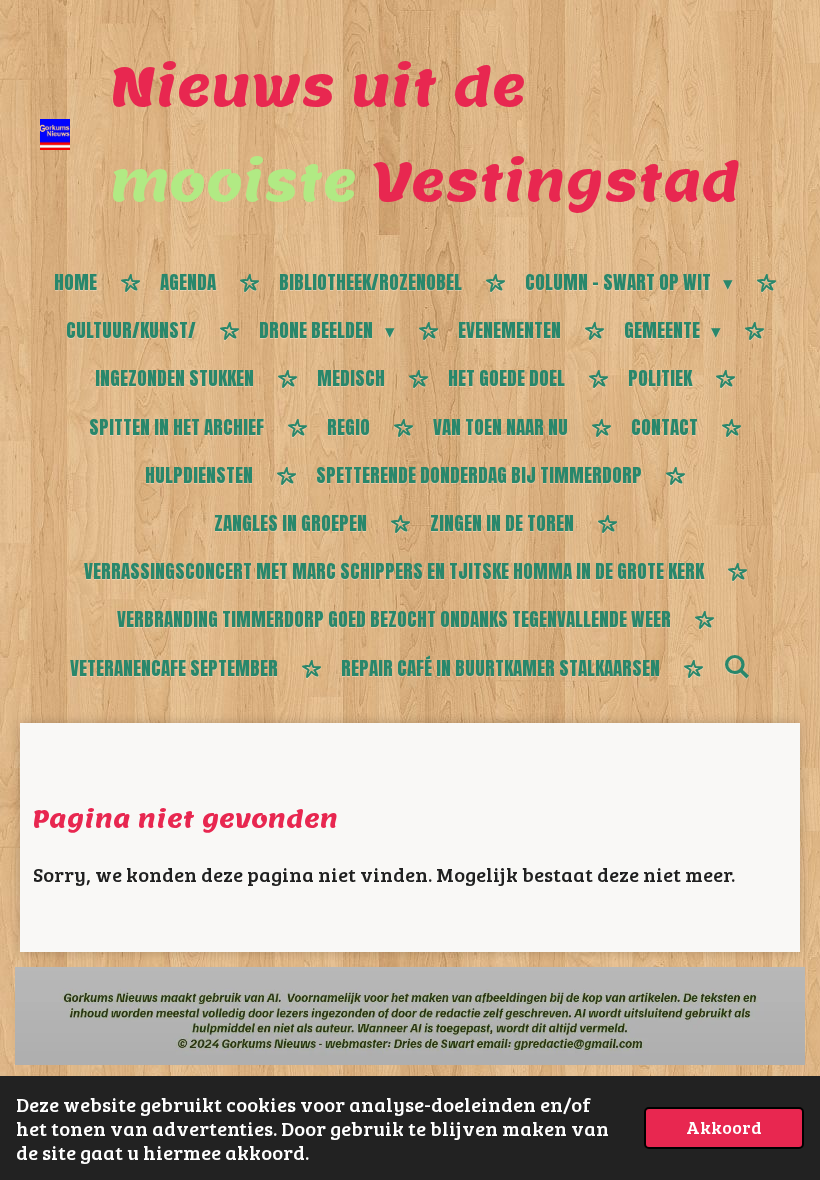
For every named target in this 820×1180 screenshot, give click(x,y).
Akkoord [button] (724, 1127)
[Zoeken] (736, 666)
